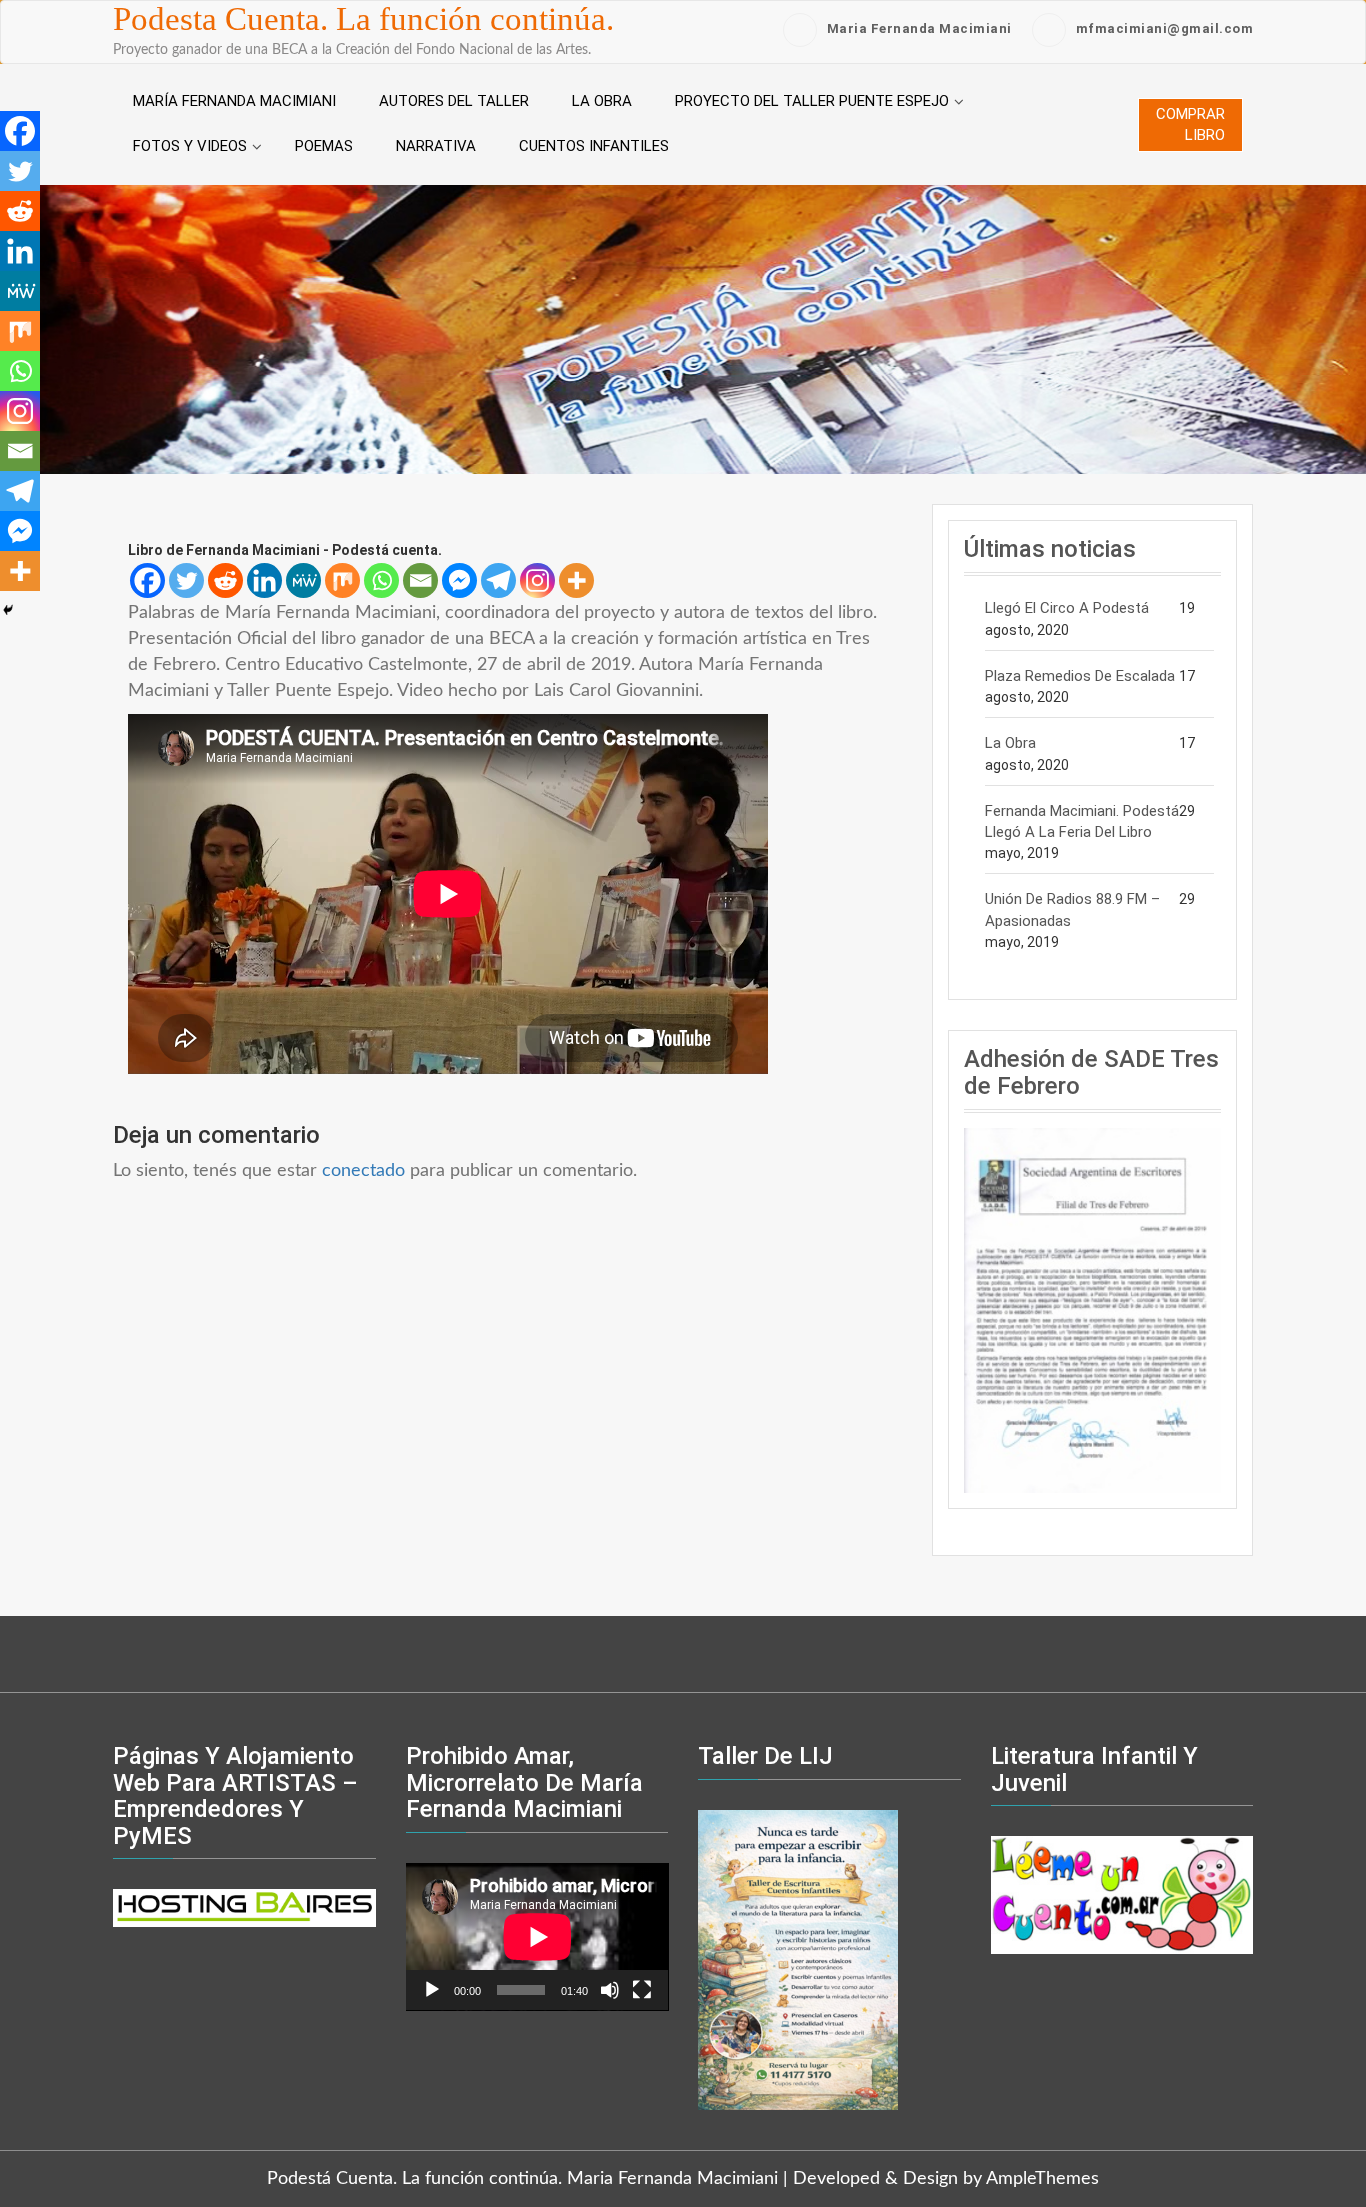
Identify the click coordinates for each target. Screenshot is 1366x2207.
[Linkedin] (264, 580)
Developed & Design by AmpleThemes (946, 2179)
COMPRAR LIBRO (1190, 124)
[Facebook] (147, 580)
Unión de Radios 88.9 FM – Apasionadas (1072, 909)
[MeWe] (303, 580)
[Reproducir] (432, 1990)
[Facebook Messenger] (459, 580)
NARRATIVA (436, 146)
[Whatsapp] (381, 580)
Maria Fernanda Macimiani (919, 28)
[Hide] (8, 610)
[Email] (420, 580)
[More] (576, 580)
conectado (363, 1171)
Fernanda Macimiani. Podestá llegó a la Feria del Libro (1082, 821)
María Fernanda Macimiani (234, 101)
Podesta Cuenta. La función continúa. (363, 19)
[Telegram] (498, 580)
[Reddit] (225, 580)
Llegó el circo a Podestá (1067, 608)
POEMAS (324, 146)
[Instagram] (537, 580)
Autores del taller (454, 101)
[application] (537, 1937)
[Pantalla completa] (642, 1990)
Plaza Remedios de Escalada (1080, 676)
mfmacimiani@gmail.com (1165, 28)
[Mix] (342, 580)
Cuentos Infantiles (594, 146)
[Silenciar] (610, 1990)
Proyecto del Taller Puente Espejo (812, 101)
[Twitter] (186, 580)
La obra (602, 101)
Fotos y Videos (190, 146)
